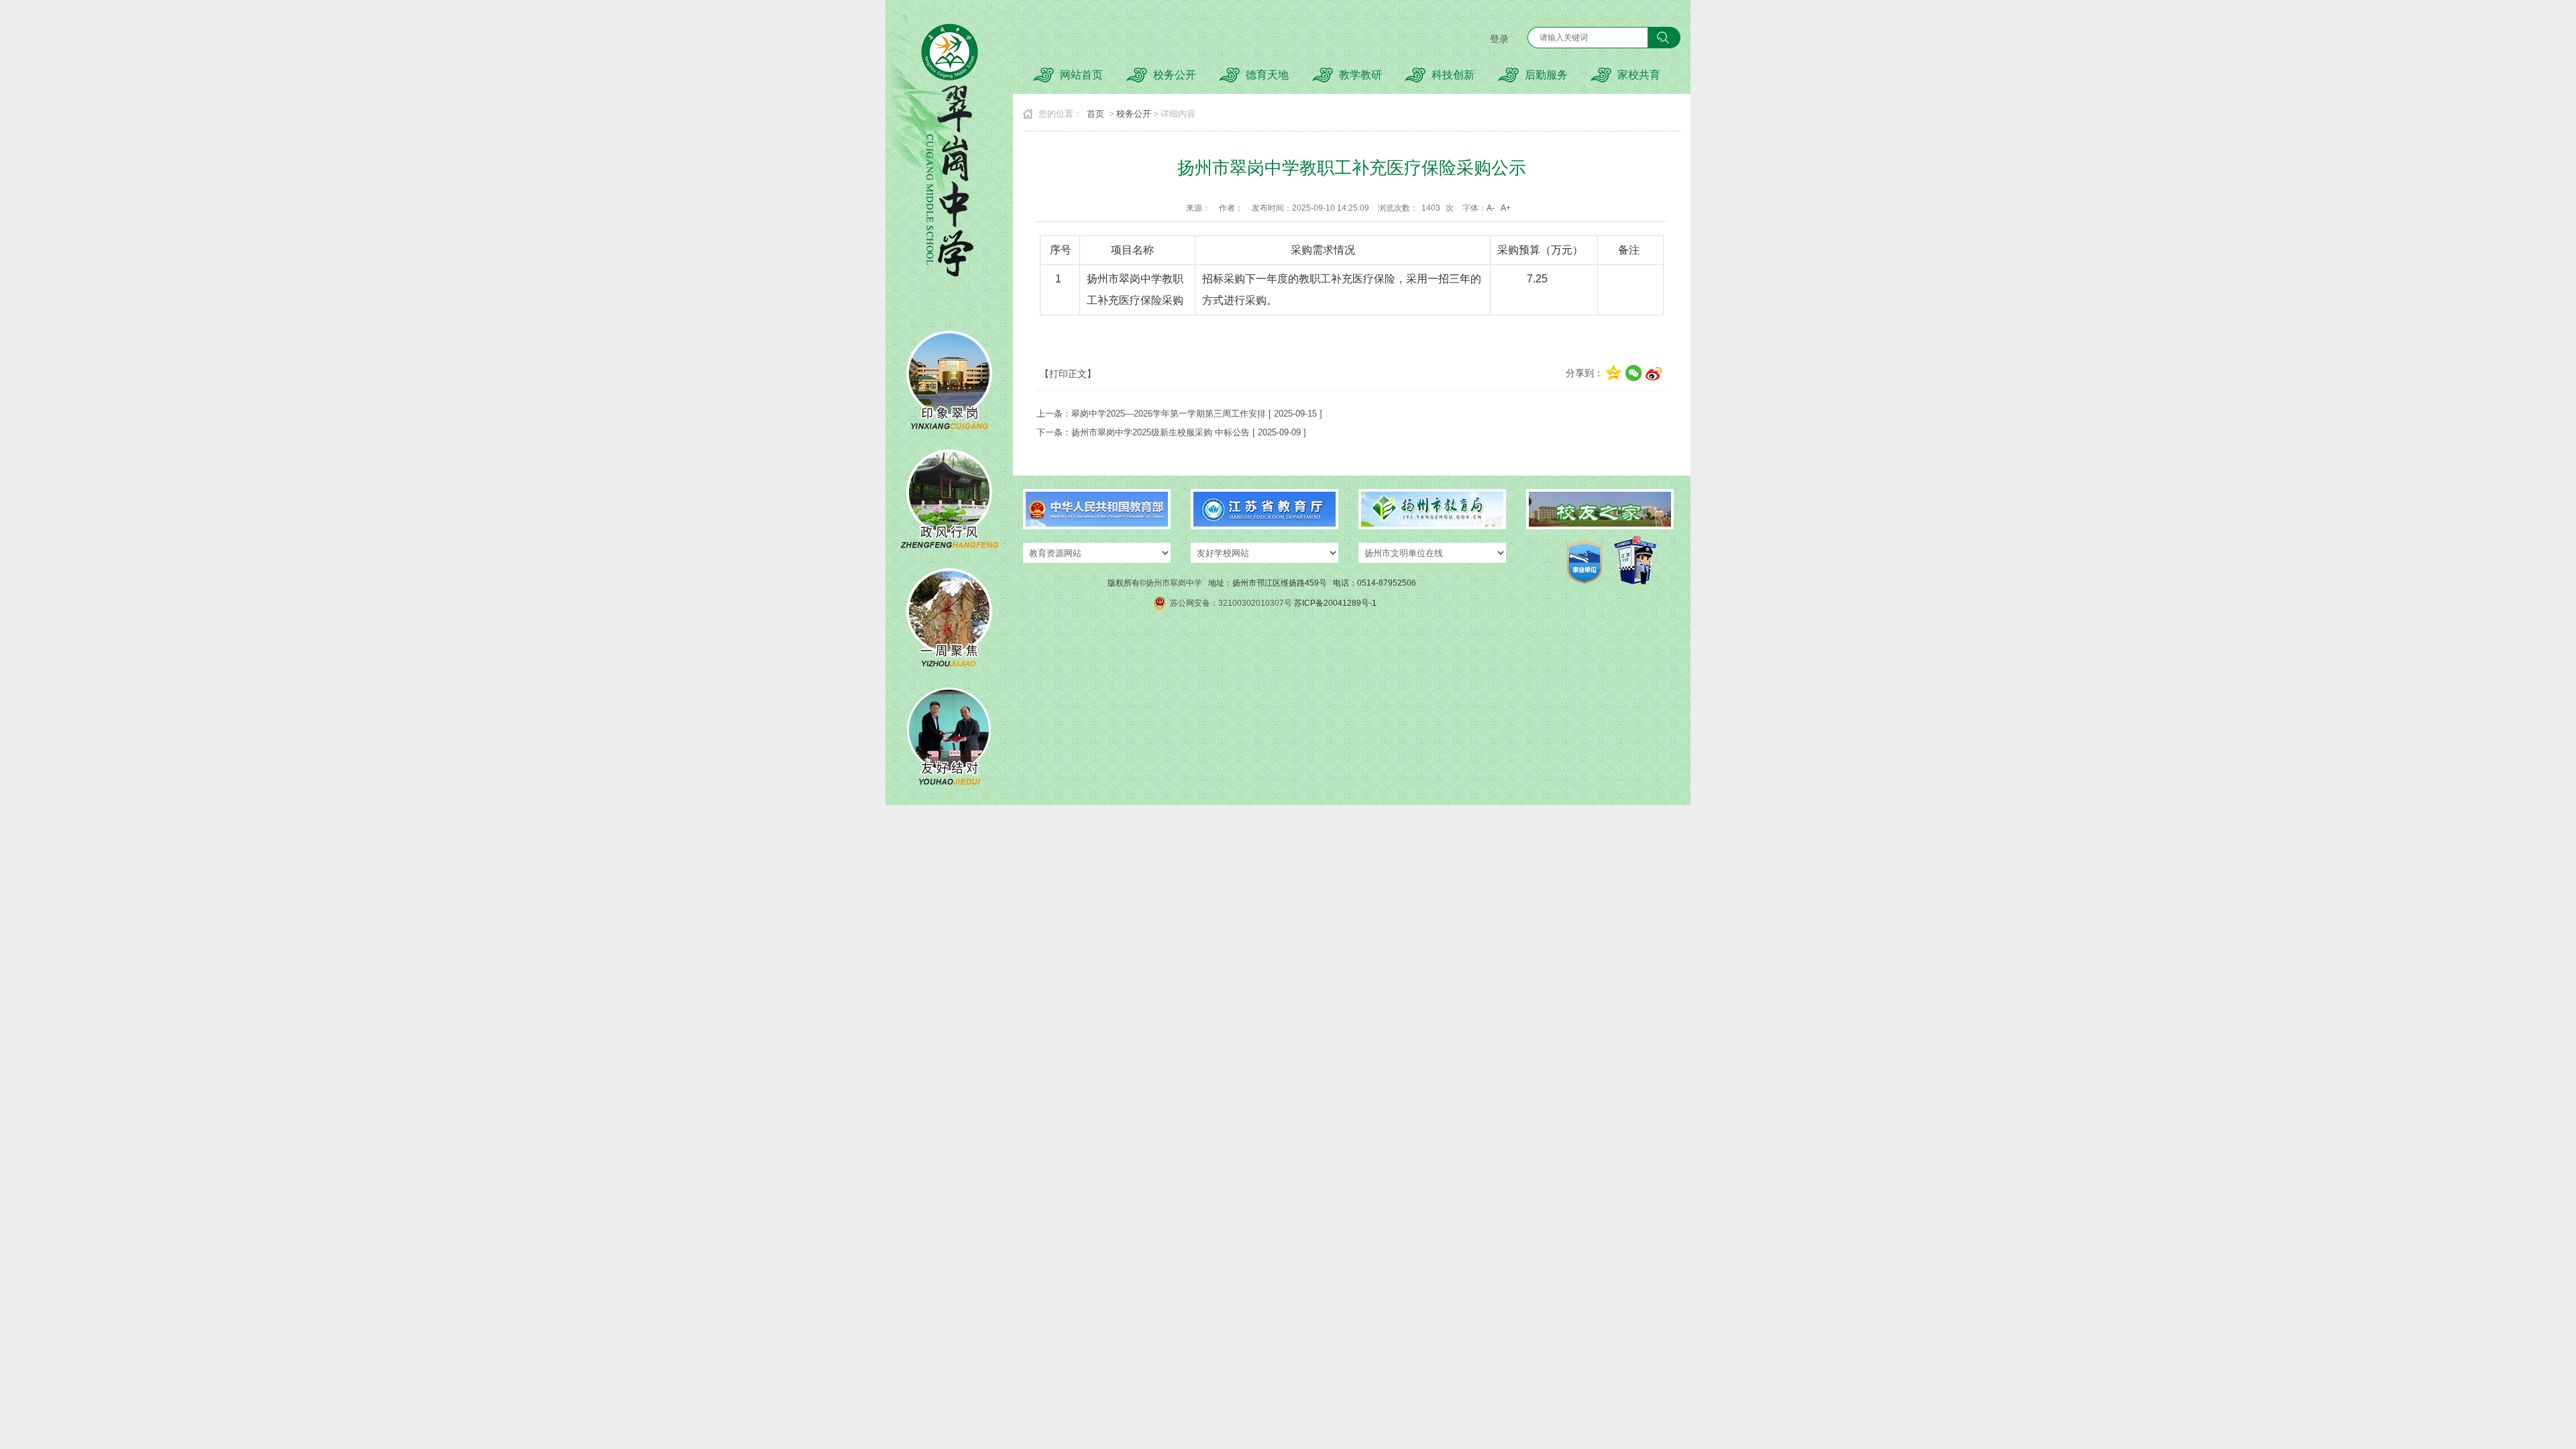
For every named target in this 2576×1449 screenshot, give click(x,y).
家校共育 (1639, 75)
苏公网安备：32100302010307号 (1231, 603)
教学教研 (1360, 75)
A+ (1506, 208)
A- (1491, 208)
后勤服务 (1546, 75)
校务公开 (1175, 75)
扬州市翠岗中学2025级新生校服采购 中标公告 (1161, 432)
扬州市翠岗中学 (1174, 583)
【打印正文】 (1068, 374)
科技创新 (1453, 75)
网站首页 (1081, 75)
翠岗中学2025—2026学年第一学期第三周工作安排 (1169, 414)
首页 (1095, 114)
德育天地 (1267, 75)
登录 (1499, 39)
